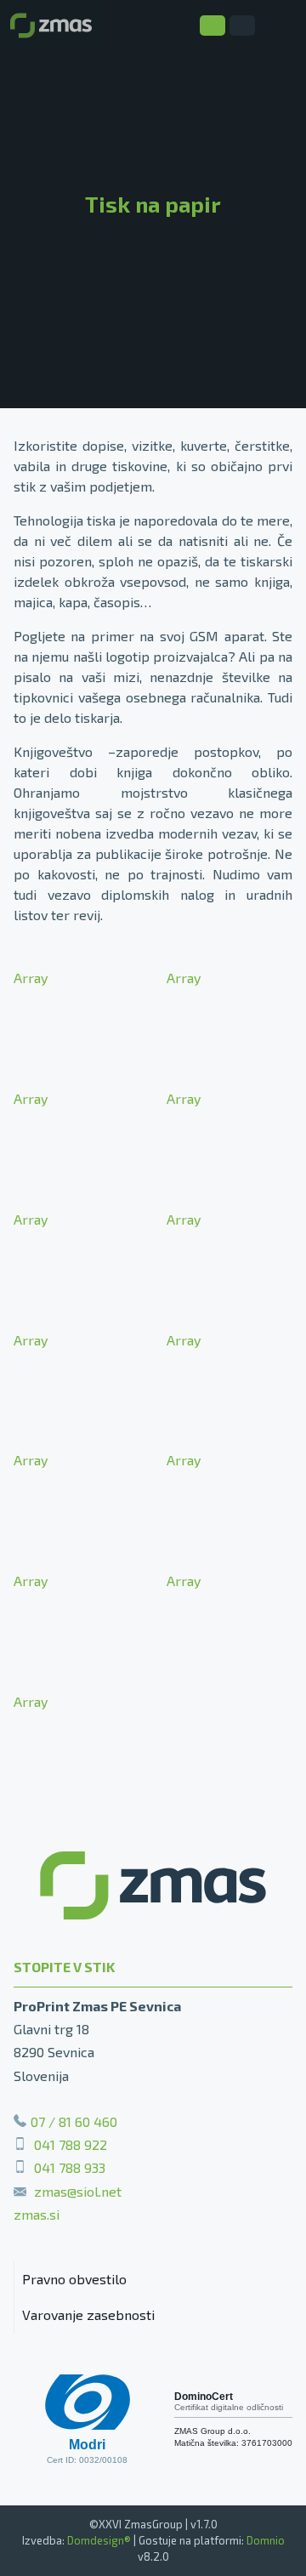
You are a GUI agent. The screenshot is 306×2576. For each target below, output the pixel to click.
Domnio (266, 2540)
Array (31, 978)
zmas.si (37, 2214)
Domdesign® (99, 2540)
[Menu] (280, 26)
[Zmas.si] (51, 26)
